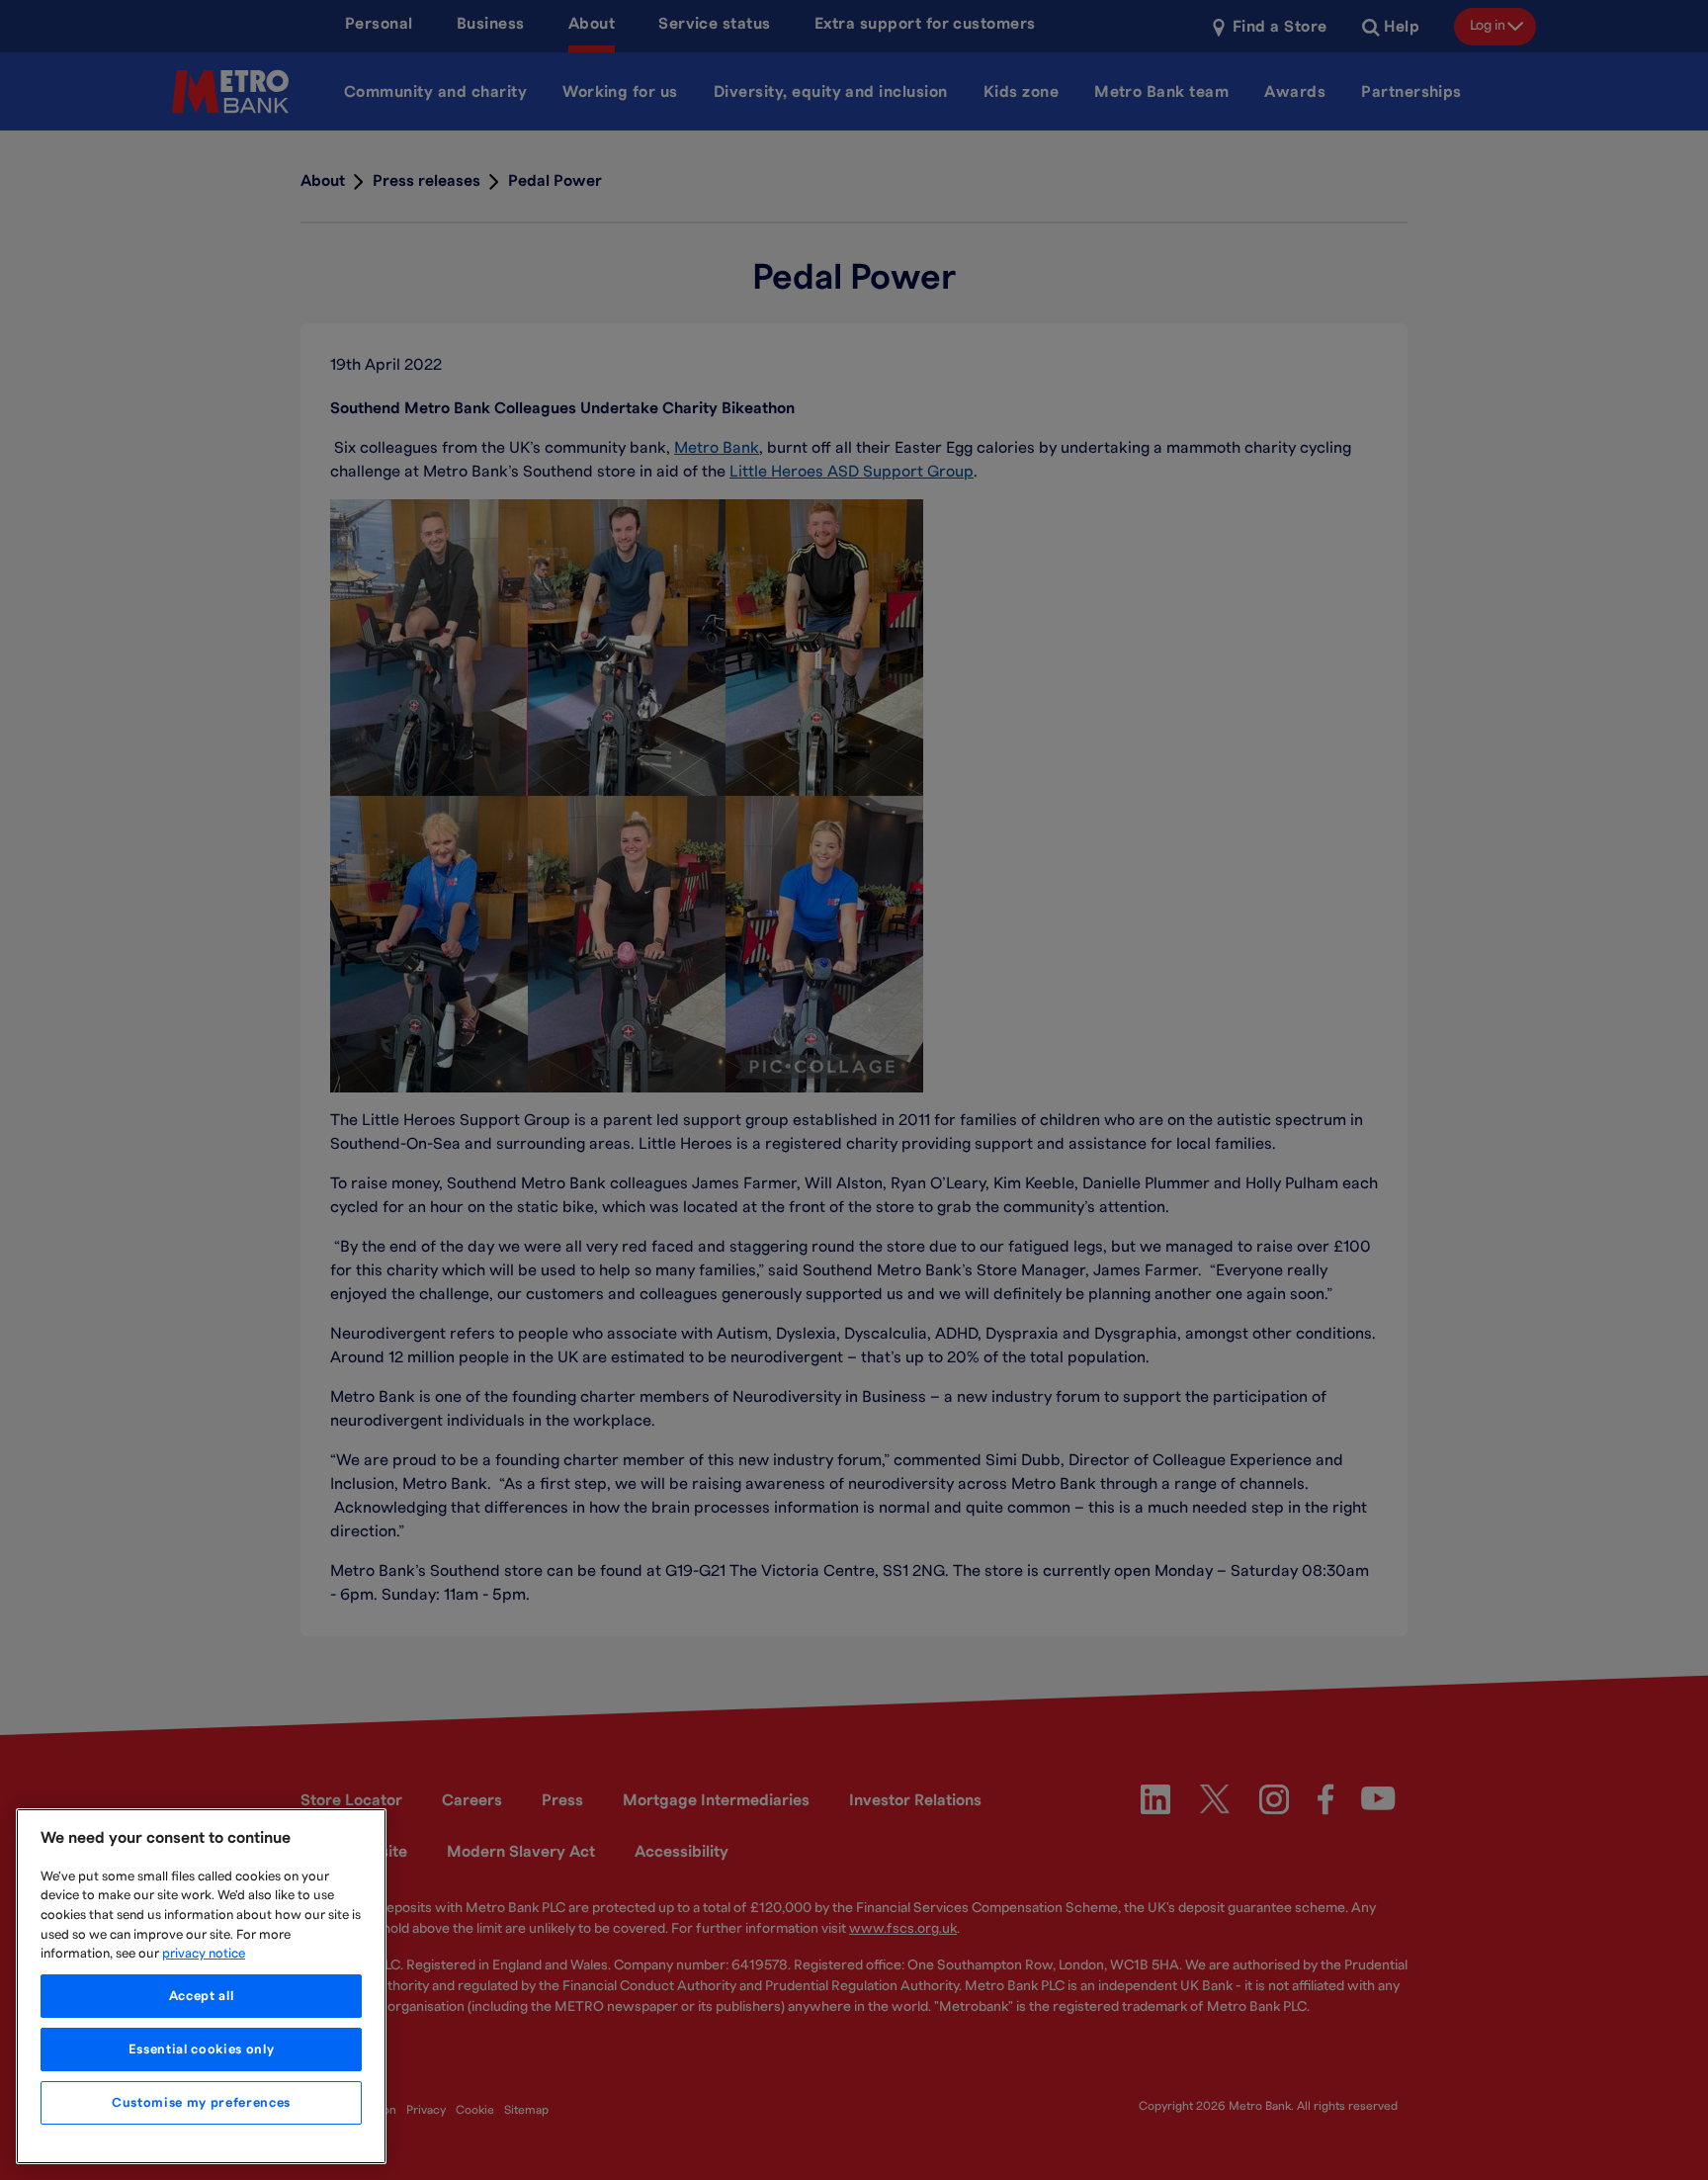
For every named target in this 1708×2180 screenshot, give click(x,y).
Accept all (202, 1996)
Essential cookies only (201, 2049)
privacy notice (204, 1954)
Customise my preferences (201, 2103)
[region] (201, 1986)
